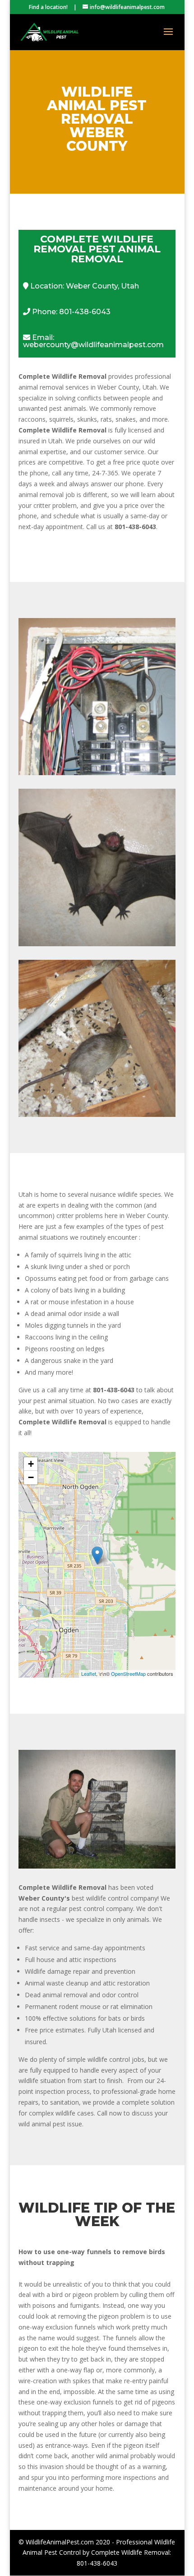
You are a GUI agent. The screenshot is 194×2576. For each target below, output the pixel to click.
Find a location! (48, 7)
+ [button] (31, 1464)
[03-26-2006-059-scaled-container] (97, 1866)
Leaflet (89, 1674)
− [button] (31, 1477)
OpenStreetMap (128, 1674)
